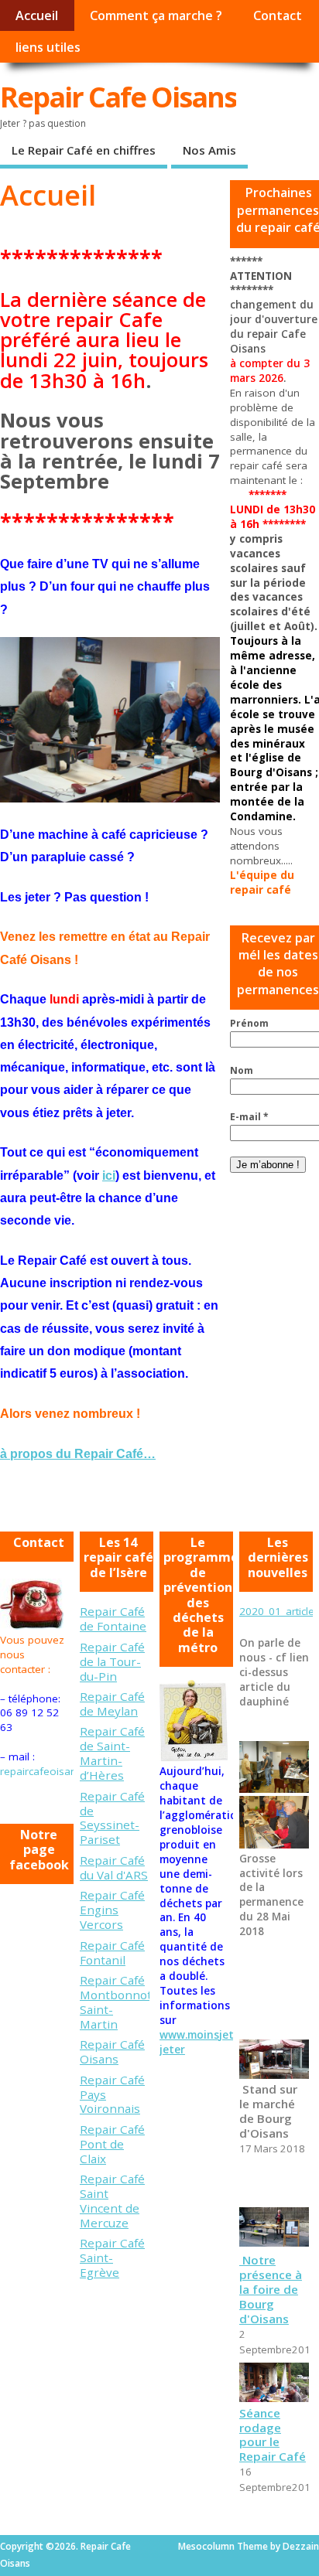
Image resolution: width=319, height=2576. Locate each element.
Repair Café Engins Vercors (112, 1910)
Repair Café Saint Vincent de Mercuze (112, 2201)
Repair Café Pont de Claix (112, 2144)
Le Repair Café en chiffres (84, 150)
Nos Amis (209, 150)
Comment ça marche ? (156, 15)
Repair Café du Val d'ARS (114, 1867)
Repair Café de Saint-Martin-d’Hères (112, 1753)
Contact (278, 15)
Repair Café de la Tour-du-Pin (112, 1661)
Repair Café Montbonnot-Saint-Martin (118, 2002)
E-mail (249, 1117)
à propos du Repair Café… (78, 1454)
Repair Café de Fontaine (113, 1619)
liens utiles (48, 47)
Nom (242, 1070)
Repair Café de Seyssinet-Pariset (112, 1818)
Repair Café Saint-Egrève (112, 2257)
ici (109, 1176)
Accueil (37, 15)
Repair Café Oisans (112, 2051)
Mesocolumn (206, 2546)
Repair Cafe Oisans (118, 97)
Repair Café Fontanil (112, 1952)
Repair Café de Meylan (112, 1704)
